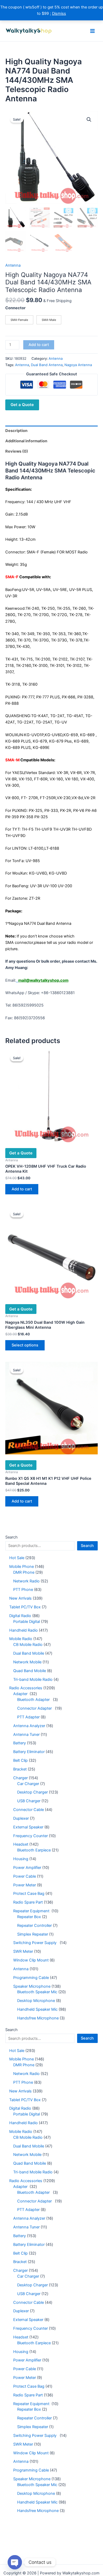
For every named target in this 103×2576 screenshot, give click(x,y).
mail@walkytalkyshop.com (43, 980)
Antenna (13, 265)
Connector (15, 308)
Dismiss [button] (59, 13)
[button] (89, 120)
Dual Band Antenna (47, 365)
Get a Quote (22, 405)
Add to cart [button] (22, 1189)
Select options (25, 1345)
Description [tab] (16, 431)
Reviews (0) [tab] (17, 451)
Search (11, 1537)
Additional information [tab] (26, 441)
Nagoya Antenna (78, 365)
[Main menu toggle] (92, 31)
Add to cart (39, 345)
